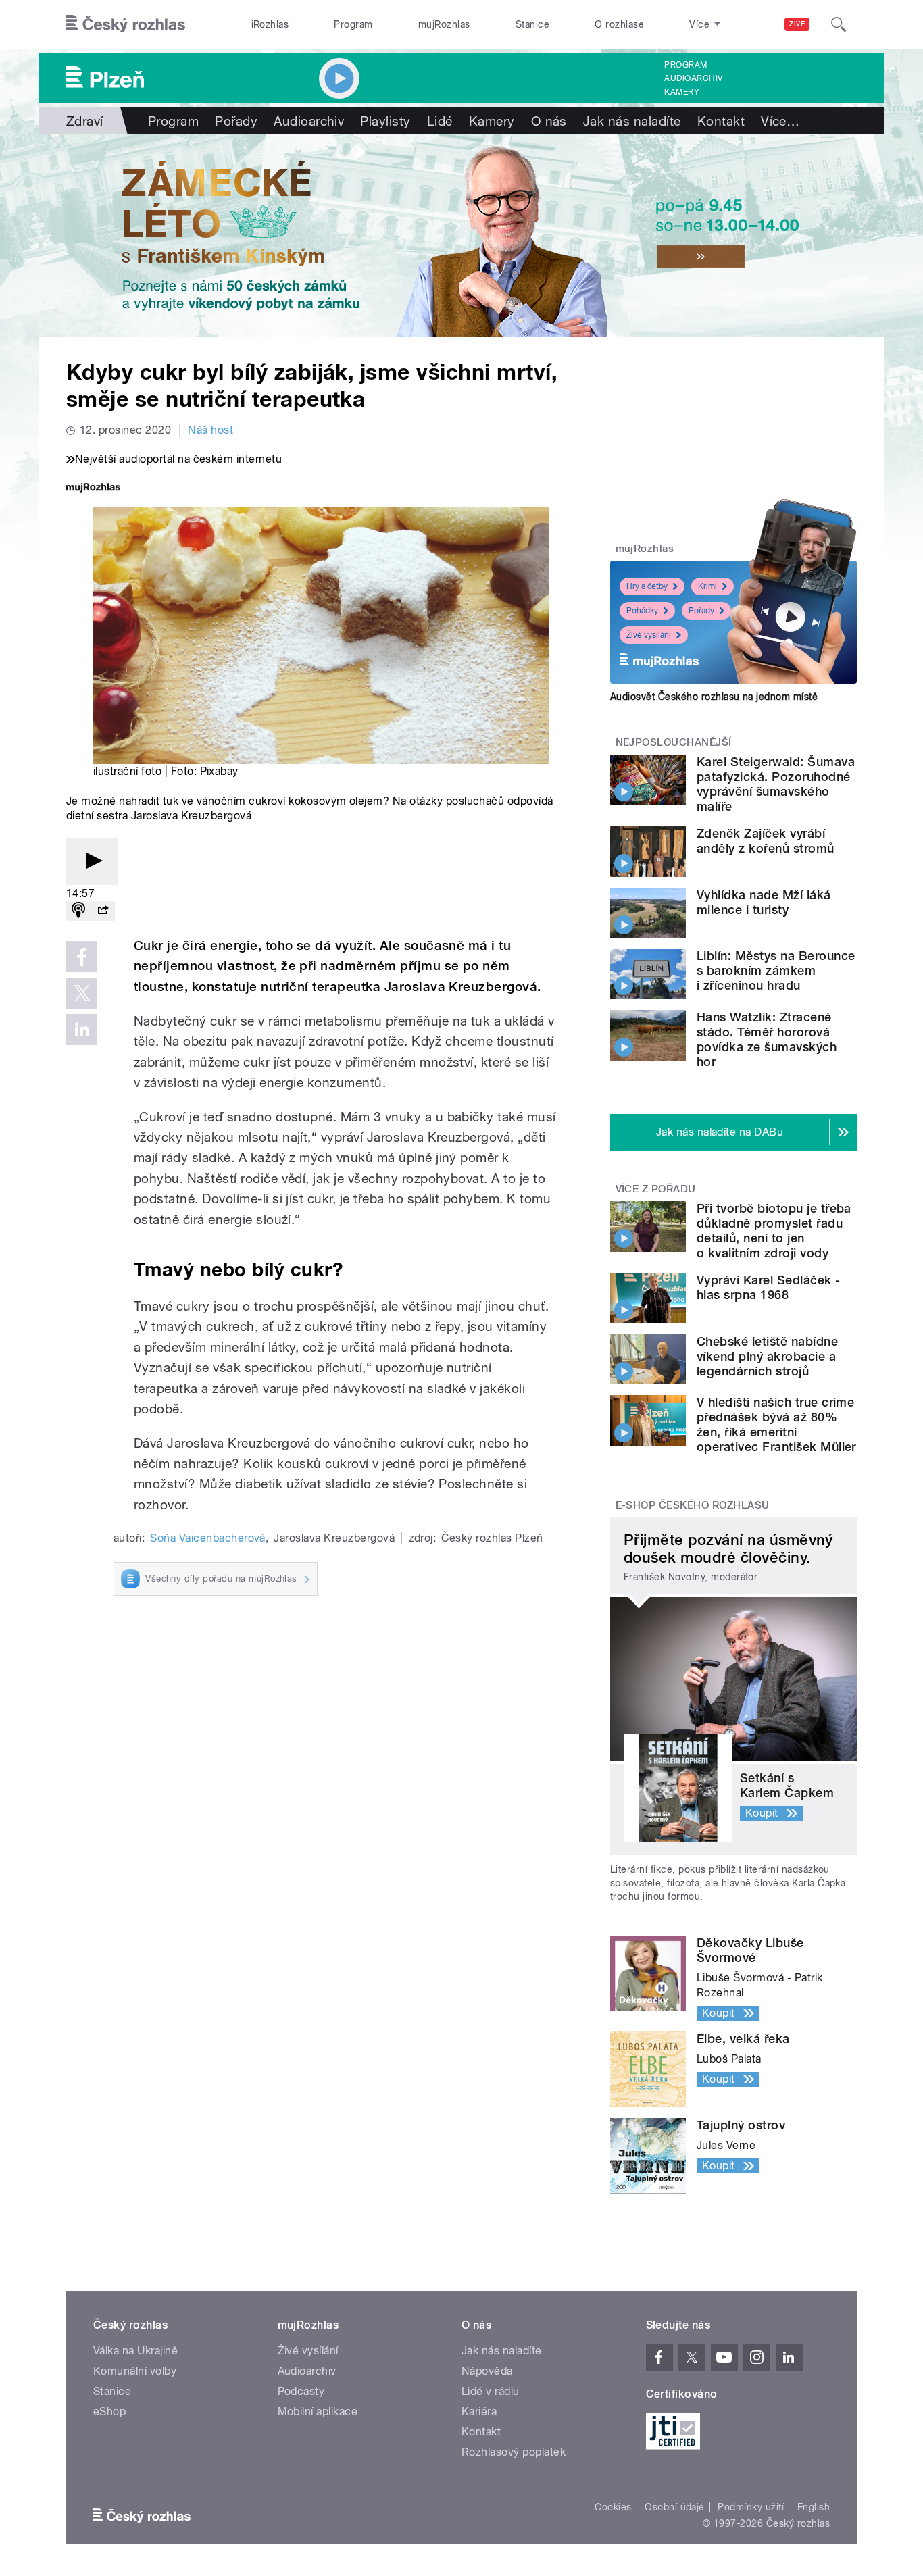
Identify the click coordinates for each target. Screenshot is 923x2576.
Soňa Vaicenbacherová (208, 1538)
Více (780, 121)
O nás (549, 121)
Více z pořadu (656, 1189)
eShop (109, 2411)
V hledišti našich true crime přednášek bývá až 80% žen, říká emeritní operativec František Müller (776, 1424)
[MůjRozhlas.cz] (93, 489)
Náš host (210, 430)
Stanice (532, 24)
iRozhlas (270, 24)
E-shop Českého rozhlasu (693, 1505)
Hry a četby (647, 586)
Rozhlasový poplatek (514, 2452)
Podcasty (301, 2391)
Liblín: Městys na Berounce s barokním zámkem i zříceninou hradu (776, 970)
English (814, 2507)
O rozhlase (619, 24)
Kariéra (479, 2411)
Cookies (613, 2507)
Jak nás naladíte (632, 121)
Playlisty (385, 121)
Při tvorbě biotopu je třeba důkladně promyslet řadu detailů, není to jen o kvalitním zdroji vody (774, 1231)
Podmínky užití (751, 2507)
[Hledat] (839, 24)
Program (353, 24)
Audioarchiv (693, 78)
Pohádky (642, 611)
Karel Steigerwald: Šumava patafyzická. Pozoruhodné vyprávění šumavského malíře (776, 784)
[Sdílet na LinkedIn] (82, 1030)
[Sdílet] (103, 911)
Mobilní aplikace (318, 2411)
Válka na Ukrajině (135, 2351)
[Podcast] (78, 911)
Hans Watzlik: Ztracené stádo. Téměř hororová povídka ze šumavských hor (767, 1039)
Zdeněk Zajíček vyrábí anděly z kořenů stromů (766, 841)
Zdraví (85, 121)
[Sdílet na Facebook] (82, 957)
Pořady (236, 121)
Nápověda (487, 2371)
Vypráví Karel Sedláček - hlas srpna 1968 (769, 1287)
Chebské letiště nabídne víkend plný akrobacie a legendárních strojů (767, 1356)
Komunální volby (135, 2371)
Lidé (440, 121)
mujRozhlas (444, 24)
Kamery (682, 92)
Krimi (707, 586)
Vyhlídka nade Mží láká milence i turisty (764, 902)
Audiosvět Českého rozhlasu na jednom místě (714, 697)
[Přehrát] (92, 862)
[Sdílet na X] (82, 993)
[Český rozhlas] (126, 24)
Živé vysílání (649, 635)
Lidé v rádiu (491, 2391)
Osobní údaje (675, 2507)
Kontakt (721, 121)
